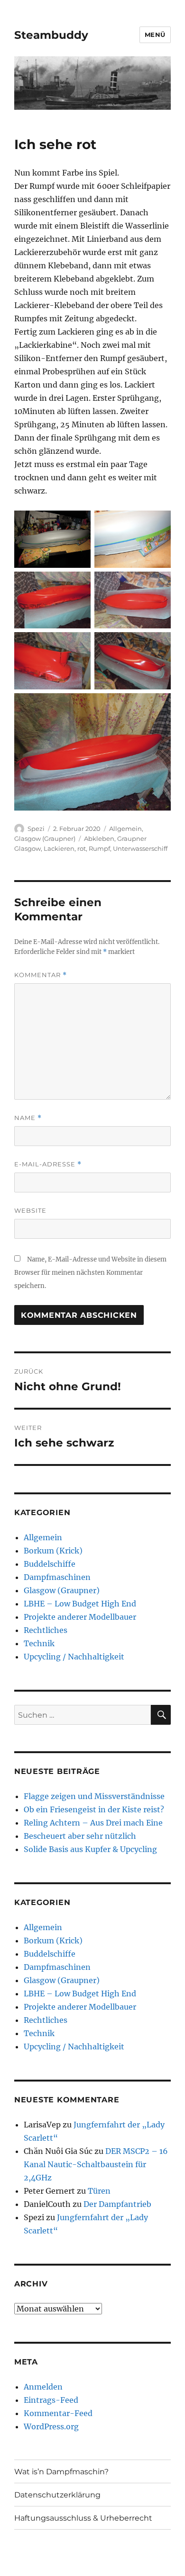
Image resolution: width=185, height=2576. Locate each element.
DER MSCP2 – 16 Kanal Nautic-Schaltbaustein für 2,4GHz (96, 2164)
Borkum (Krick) (53, 1551)
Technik (39, 1643)
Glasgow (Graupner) (45, 838)
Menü (155, 35)
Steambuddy (51, 35)
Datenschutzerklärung (57, 2495)
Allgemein (125, 829)
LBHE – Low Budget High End (80, 1604)
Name (28, 1118)
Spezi (36, 829)
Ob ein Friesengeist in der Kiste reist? (94, 1809)
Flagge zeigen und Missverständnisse (94, 1796)
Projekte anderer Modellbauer (80, 1617)
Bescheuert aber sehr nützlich (80, 1836)
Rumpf (99, 848)
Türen (99, 2191)
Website (30, 1210)
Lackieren (59, 848)
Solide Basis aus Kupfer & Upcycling (90, 1849)
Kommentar (41, 975)
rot (82, 848)
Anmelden (43, 2387)
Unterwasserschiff (140, 848)
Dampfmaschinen (57, 1577)
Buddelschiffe (50, 1564)
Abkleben (99, 838)
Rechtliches (46, 1630)
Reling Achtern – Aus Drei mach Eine (93, 1823)
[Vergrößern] (78, 523)
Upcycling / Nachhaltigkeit (74, 1657)
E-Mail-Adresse (48, 1164)
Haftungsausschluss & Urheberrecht (83, 2518)
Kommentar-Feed (58, 2413)
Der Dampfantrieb (117, 2204)
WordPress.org (51, 2426)
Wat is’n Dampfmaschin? (61, 2472)
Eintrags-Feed (51, 2400)
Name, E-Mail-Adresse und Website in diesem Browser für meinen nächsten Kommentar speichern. (90, 1273)
